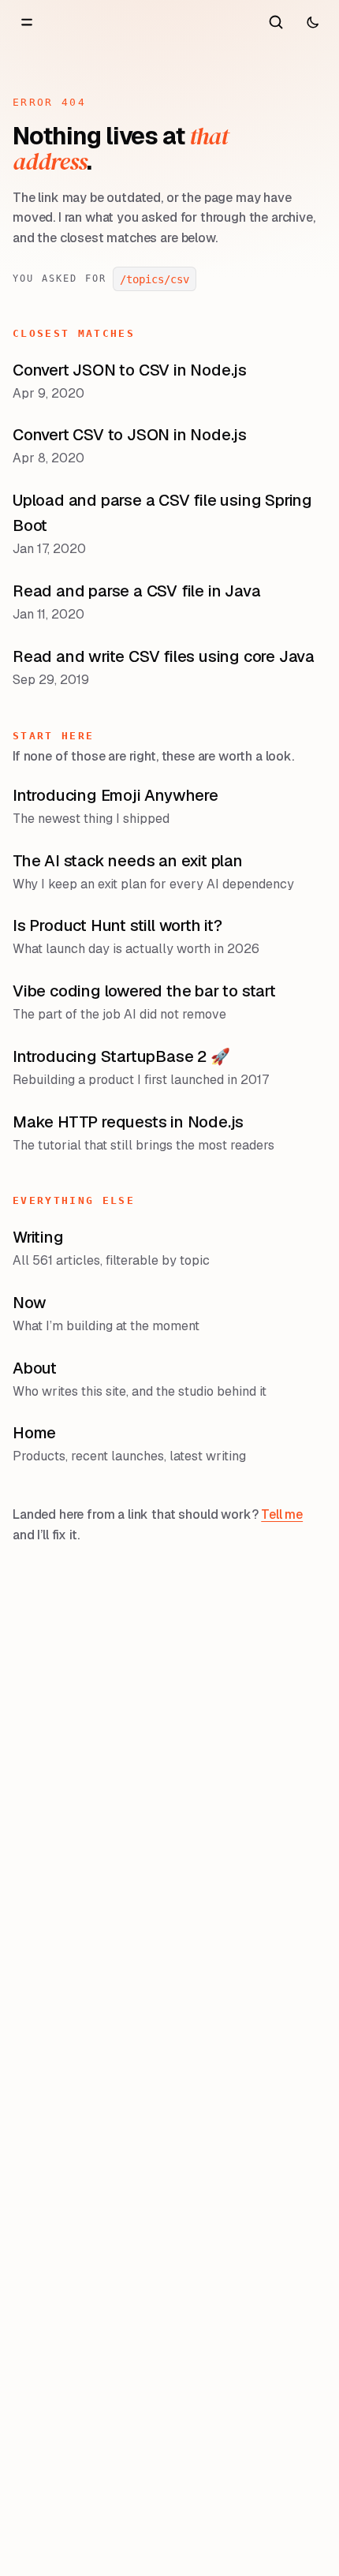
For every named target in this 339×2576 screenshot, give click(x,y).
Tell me (282, 1514)
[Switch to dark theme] (312, 22)
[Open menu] (27, 22)
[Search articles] (276, 22)
